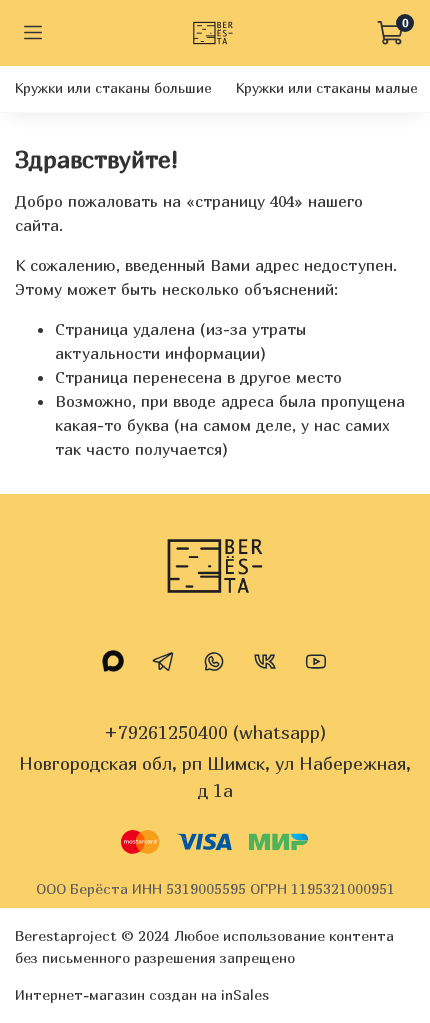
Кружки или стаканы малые (327, 87)
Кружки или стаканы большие (113, 87)
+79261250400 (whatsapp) (215, 732)
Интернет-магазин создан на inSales (142, 994)
